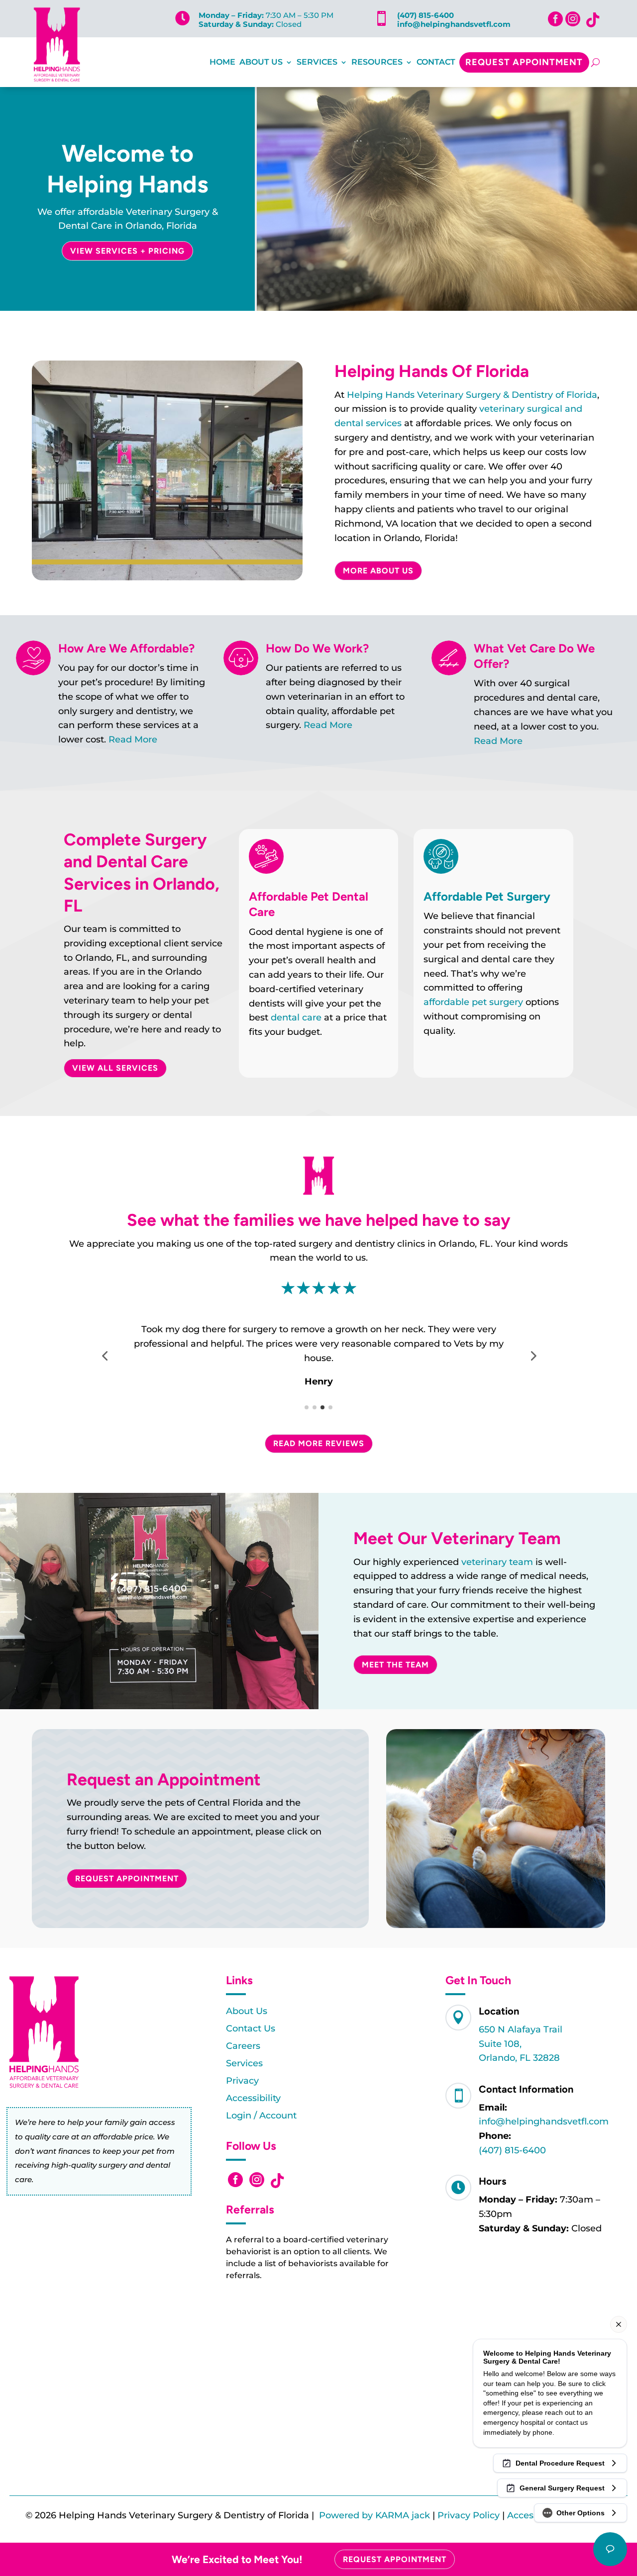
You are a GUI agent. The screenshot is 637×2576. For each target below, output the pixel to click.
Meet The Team (395, 1665)
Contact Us (251, 2028)
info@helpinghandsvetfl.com (454, 24)
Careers (243, 2046)
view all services (115, 1068)
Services (317, 62)
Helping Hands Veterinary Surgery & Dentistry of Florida (472, 395)
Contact (436, 62)
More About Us (378, 571)
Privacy (242, 2081)
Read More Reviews (319, 1443)
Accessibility (253, 2098)
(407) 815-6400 (425, 15)
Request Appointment (524, 62)
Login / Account (261, 2116)
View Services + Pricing (127, 251)
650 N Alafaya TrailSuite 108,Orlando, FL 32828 (521, 2044)
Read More (133, 739)
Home (222, 62)
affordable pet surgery (473, 1002)
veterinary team (497, 1562)
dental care (296, 1017)
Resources (377, 62)
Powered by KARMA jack (374, 2515)
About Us (261, 62)
